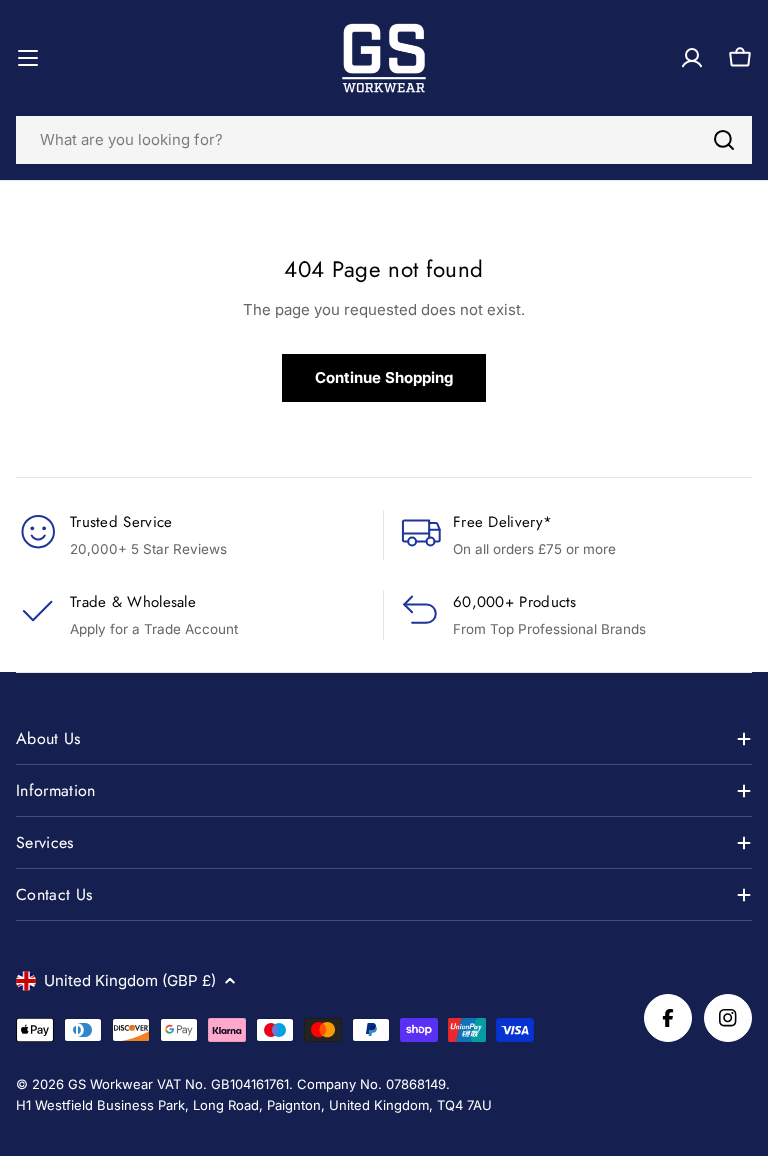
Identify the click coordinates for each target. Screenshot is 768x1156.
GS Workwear (110, 1084)
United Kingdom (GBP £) (130, 980)
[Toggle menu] (28, 58)
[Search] (724, 140)
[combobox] (384, 140)
